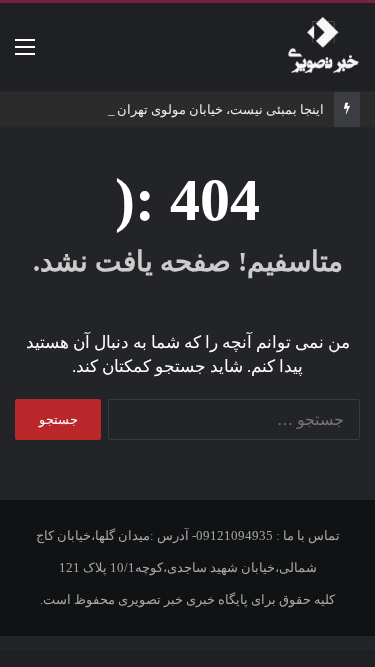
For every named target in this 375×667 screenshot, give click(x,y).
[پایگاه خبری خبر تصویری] (323, 47)
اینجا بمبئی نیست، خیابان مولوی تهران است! (203, 109)
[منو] (25, 54)
